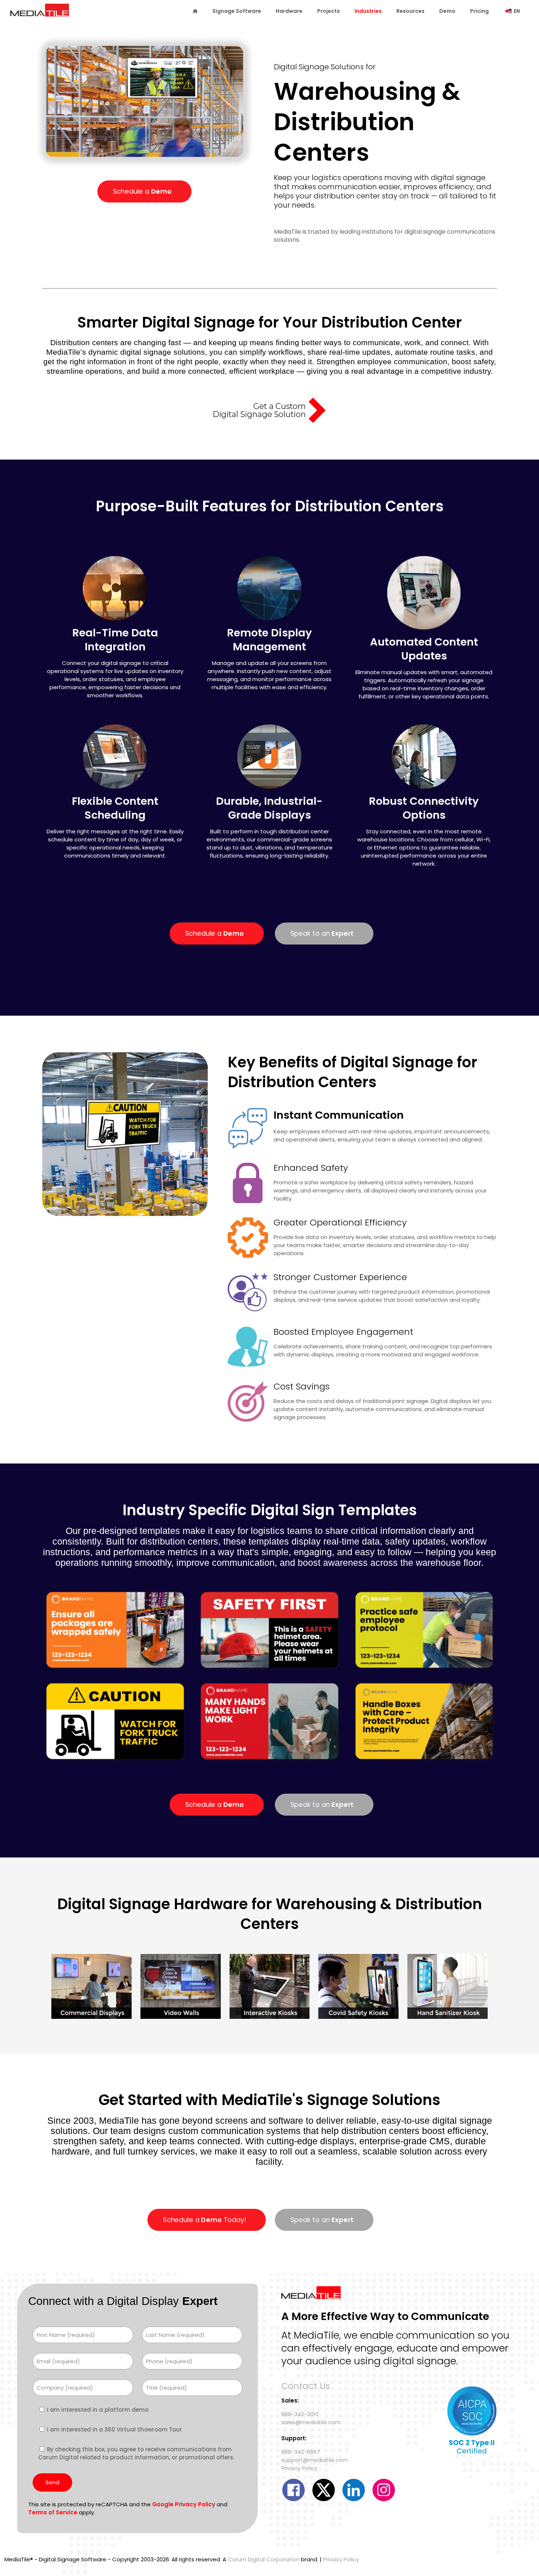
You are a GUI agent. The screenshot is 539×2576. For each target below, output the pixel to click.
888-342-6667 (301, 2452)
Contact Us (306, 2386)
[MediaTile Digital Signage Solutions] (40, 14)
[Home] (195, 11)
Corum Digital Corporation (264, 2559)
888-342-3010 (300, 2414)
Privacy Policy (299, 2468)
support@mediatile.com (315, 2460)
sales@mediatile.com (311, 2422)
